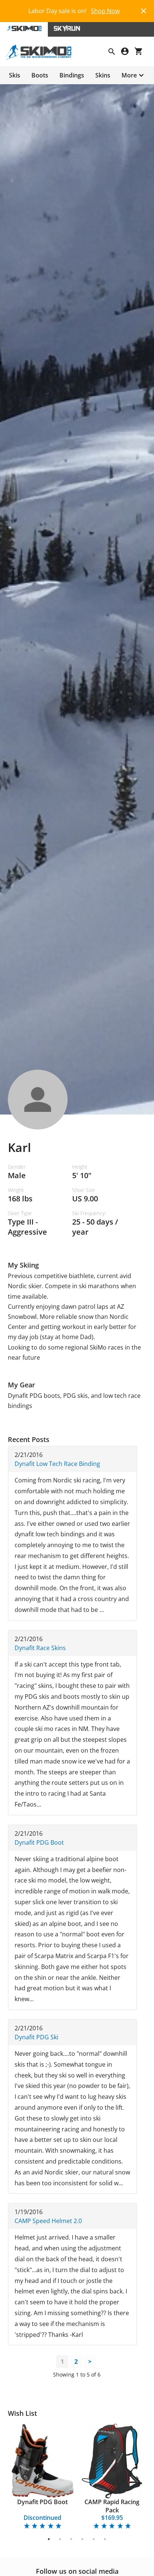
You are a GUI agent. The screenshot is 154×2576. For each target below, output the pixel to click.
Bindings (72, 75)
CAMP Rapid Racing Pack (112, 2506)
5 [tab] (94, 2539)
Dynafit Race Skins (40, 1648)
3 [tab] (72, 2539)
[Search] (115, 52)
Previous (17, 2477)
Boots (40, 75)
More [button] (129, 75)
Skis (15, 75)
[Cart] (141, 52)
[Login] (128, 52)
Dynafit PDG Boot (39, 1842)
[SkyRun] (67, 29)
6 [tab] (105, 2539)
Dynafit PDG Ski (36, 2037)
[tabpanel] (43, 2477)
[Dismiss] (144, 10)
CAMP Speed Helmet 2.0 (48, 2221)
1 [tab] (49, 2539)
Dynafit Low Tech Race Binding (57, 1464)
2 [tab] (60, 2539)
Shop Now (105, 11)
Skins (103, 75)
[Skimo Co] (42, 58)
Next (137, 2477)
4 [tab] (83, 2539)
